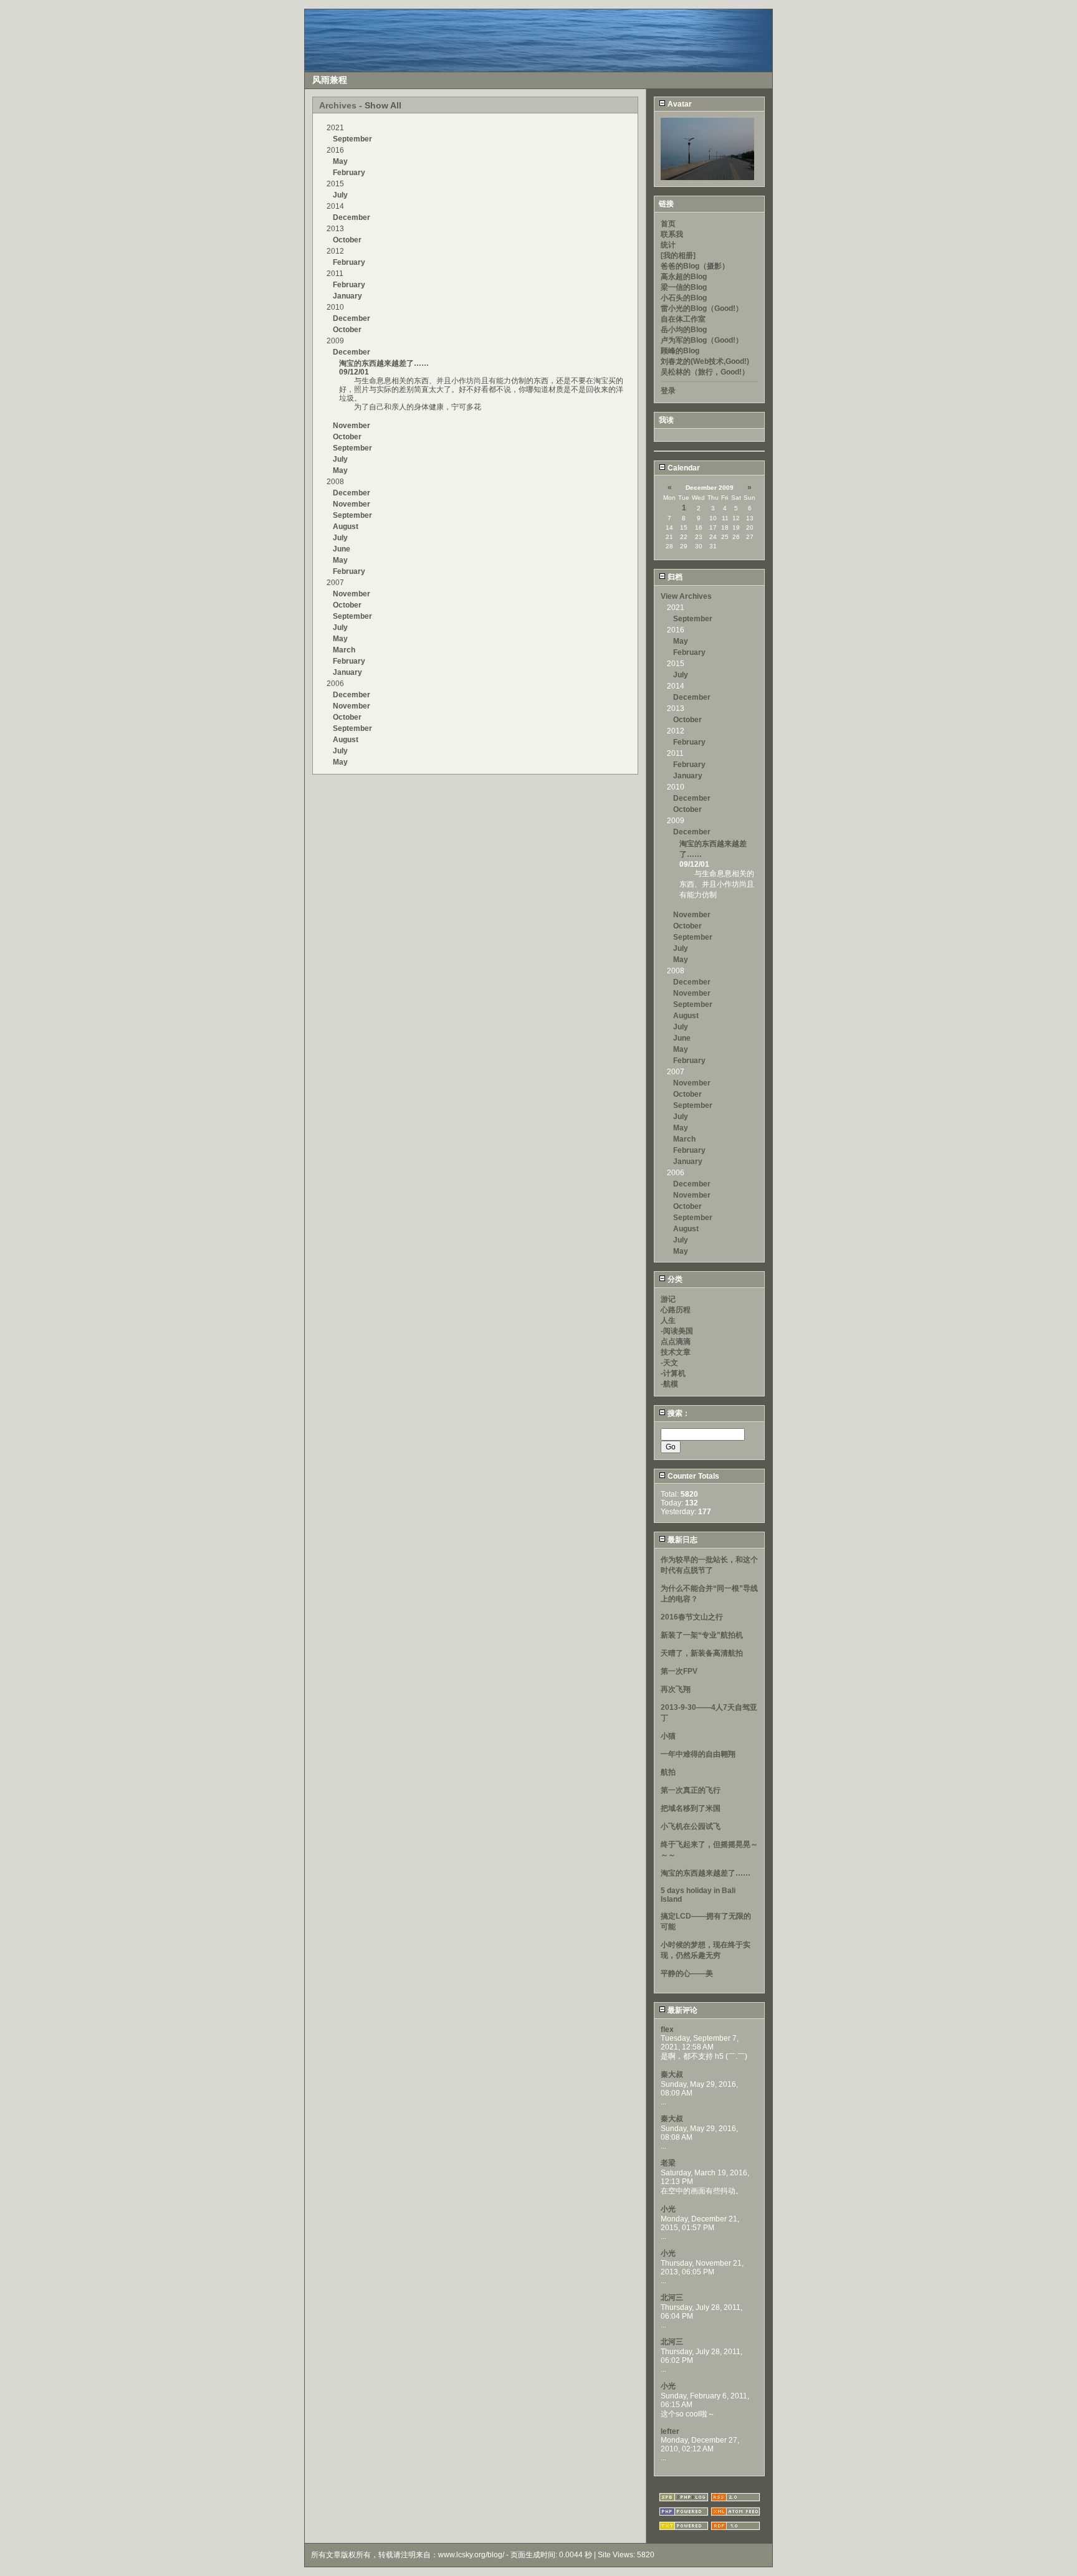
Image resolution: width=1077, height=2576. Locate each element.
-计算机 (673, 1373)
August (346, 527)
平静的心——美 (687, 1973)
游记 (668, 1299)
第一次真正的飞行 (691, 1790)
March (344, 650)
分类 (674, 1279)
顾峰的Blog (680, 351)
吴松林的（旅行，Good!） (705, 372)
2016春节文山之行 (692, 1617)
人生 (668, 1320)
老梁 (668, 2163)
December (352, 217)
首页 (668, 224)
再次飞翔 (676, 1689)
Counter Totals (692, 1476)
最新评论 (682, 2010)
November (352, 426)
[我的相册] (678, 255)
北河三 (672, 2297)
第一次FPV (679, 1671)
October (347, 240)
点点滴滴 (676, 1342)
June (342, 549)
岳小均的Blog (684, 330)
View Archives (686, 596)
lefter (670, 2431)
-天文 (669, 1363)
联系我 (672, 234)
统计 (668, 245)
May (340, 161)
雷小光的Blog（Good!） (702, 308)
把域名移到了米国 (691, 1808)
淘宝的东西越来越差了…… (384, 363)
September (352, 139)
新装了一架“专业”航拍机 (702, 1635)
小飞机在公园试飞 (691, 1826)
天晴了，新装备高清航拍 (702, 1653)
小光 (668, 2209)
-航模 (669, 1384)
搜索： (678, 1413)
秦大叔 (672, 2074)
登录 (668, 391)
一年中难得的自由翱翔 (698, 1754)
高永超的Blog (684, 277)
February (349, 173)
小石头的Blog (684, 298)
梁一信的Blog (684, 287)
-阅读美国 (677, 1331)
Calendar (683, 468)
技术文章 (676, 1352)
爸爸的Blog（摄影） (695, 266)
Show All (383, 105)
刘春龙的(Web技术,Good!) (705, 361)
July (340, 195)
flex (667, 2030)
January (347, 296)
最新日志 (682, 1540)
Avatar (679, 104)
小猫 (668, 1736)
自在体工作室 (683, 319)
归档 (674, 577)
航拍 (668, 1772)
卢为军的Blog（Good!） (702, 340)
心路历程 (676, 1310)
